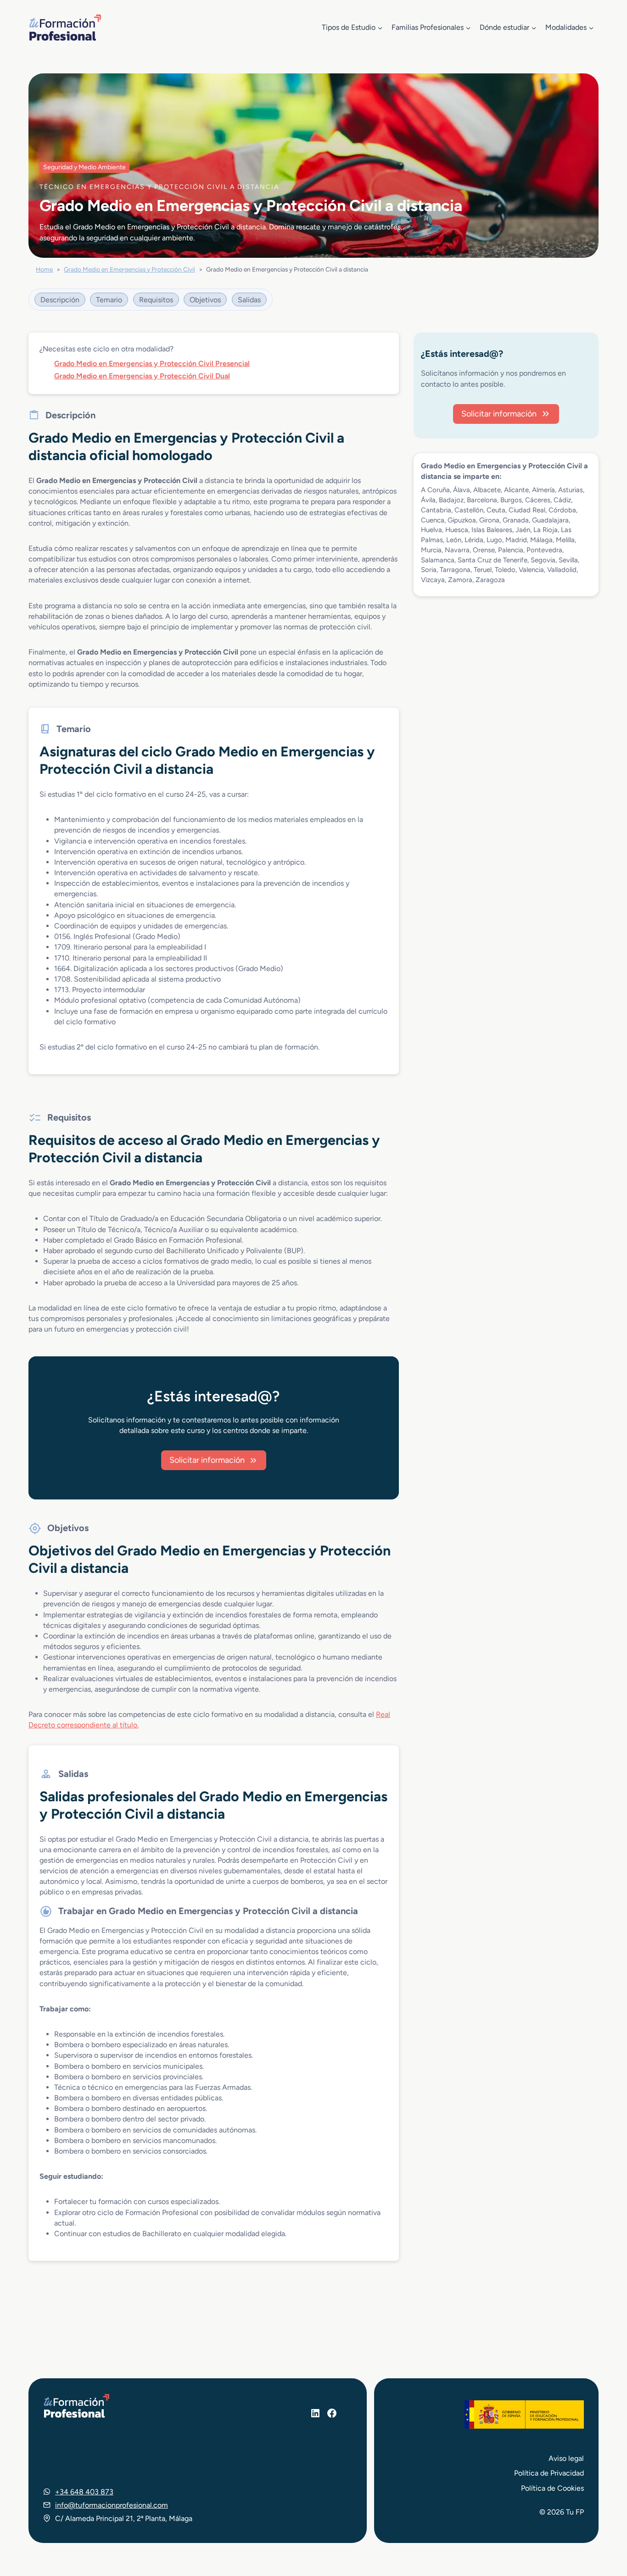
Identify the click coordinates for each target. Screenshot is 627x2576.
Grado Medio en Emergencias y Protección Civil (129, 269)
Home (44, 269)
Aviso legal (566, 2458)
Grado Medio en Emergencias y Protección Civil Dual (142, 376)
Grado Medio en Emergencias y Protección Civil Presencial (152, 364)
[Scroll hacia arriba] (603, 2526)
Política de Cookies (552, 2488)
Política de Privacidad (549, 2473)
